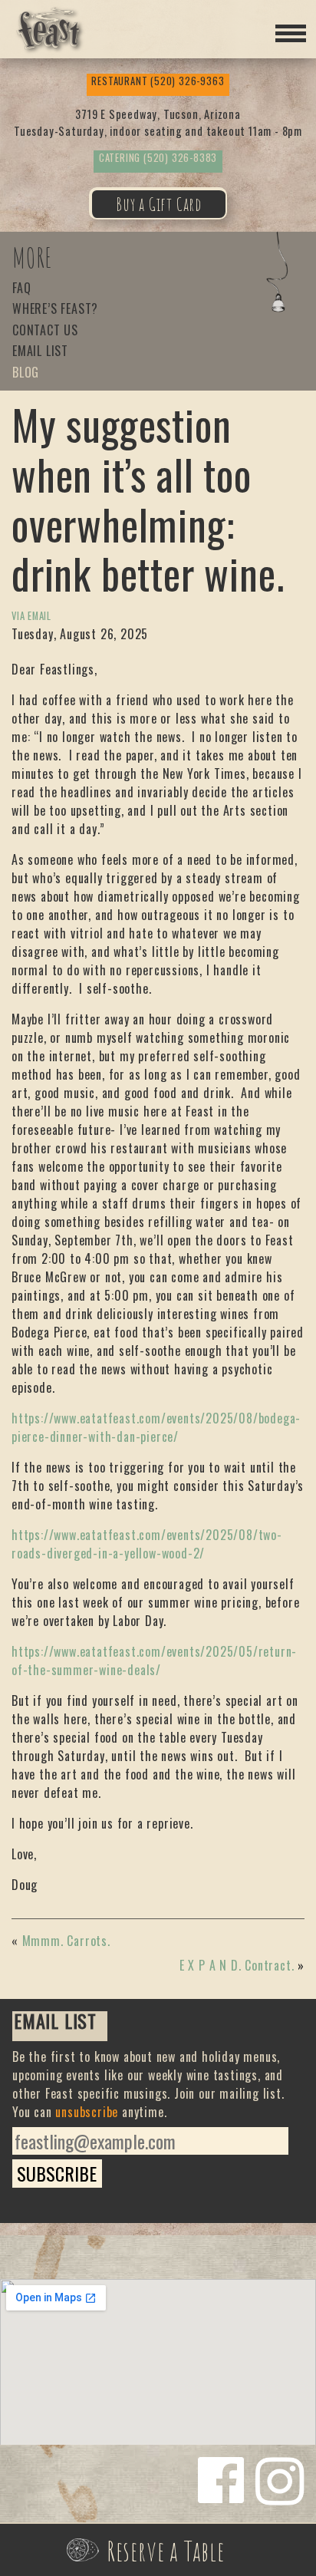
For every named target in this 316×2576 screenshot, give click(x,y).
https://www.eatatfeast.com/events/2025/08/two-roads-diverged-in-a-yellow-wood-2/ (147, 1544)
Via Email (31, 616)
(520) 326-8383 (158, 158)
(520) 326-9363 (158, 81)
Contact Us (45, 331)
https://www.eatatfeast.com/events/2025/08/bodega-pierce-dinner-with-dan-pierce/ (156, 1427)
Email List (40, 352)
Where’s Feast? (55, 310)
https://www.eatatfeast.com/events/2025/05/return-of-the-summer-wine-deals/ (154, 1661)
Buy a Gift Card (159, 204)
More (32, 258)
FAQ (21, 289)
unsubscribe (87, 2112)
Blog (26, 373)
